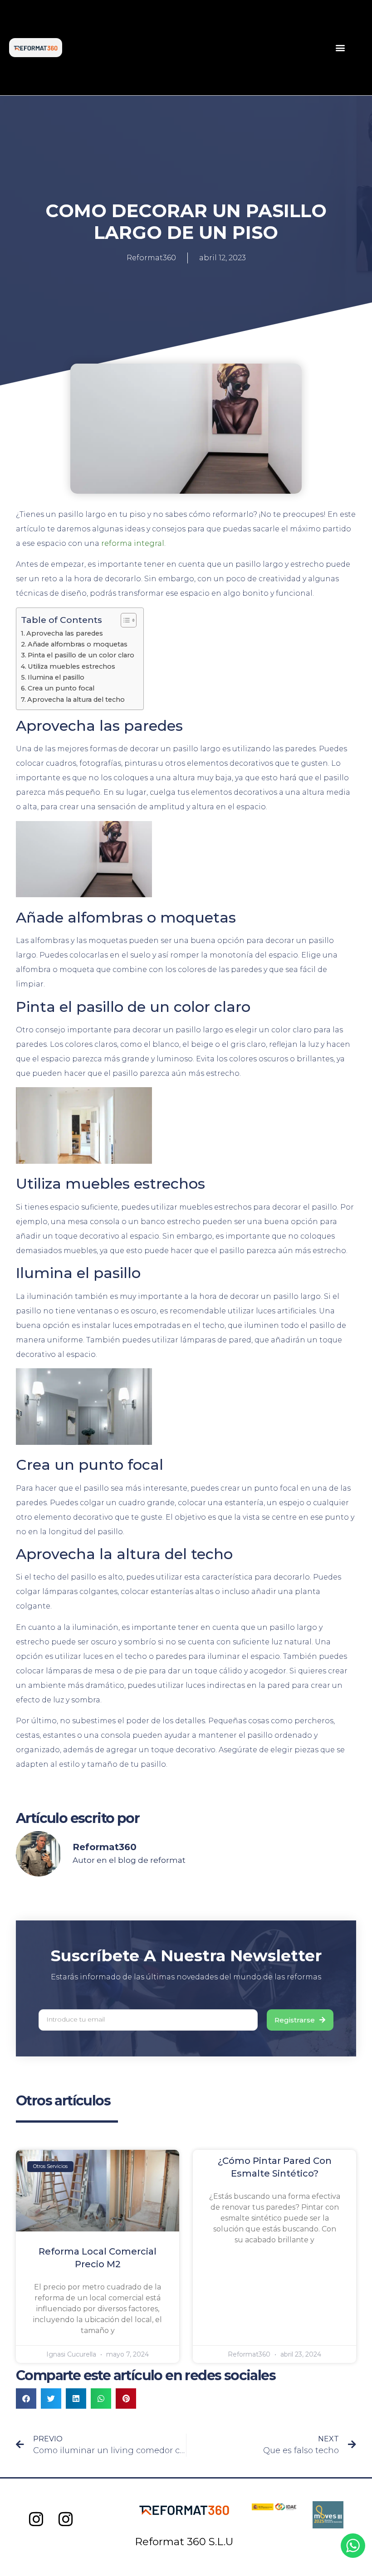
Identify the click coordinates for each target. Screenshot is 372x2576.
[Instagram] (37, 2520)
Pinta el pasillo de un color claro (81, 655)
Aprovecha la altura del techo (76, 700)
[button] (340, 48)
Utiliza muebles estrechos (71, 666)
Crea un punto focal (61, 688)
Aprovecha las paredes (65, 633)
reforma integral (133, 543)
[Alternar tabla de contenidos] (124, 620)
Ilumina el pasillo (56, 677)
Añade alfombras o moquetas (78, 644)
